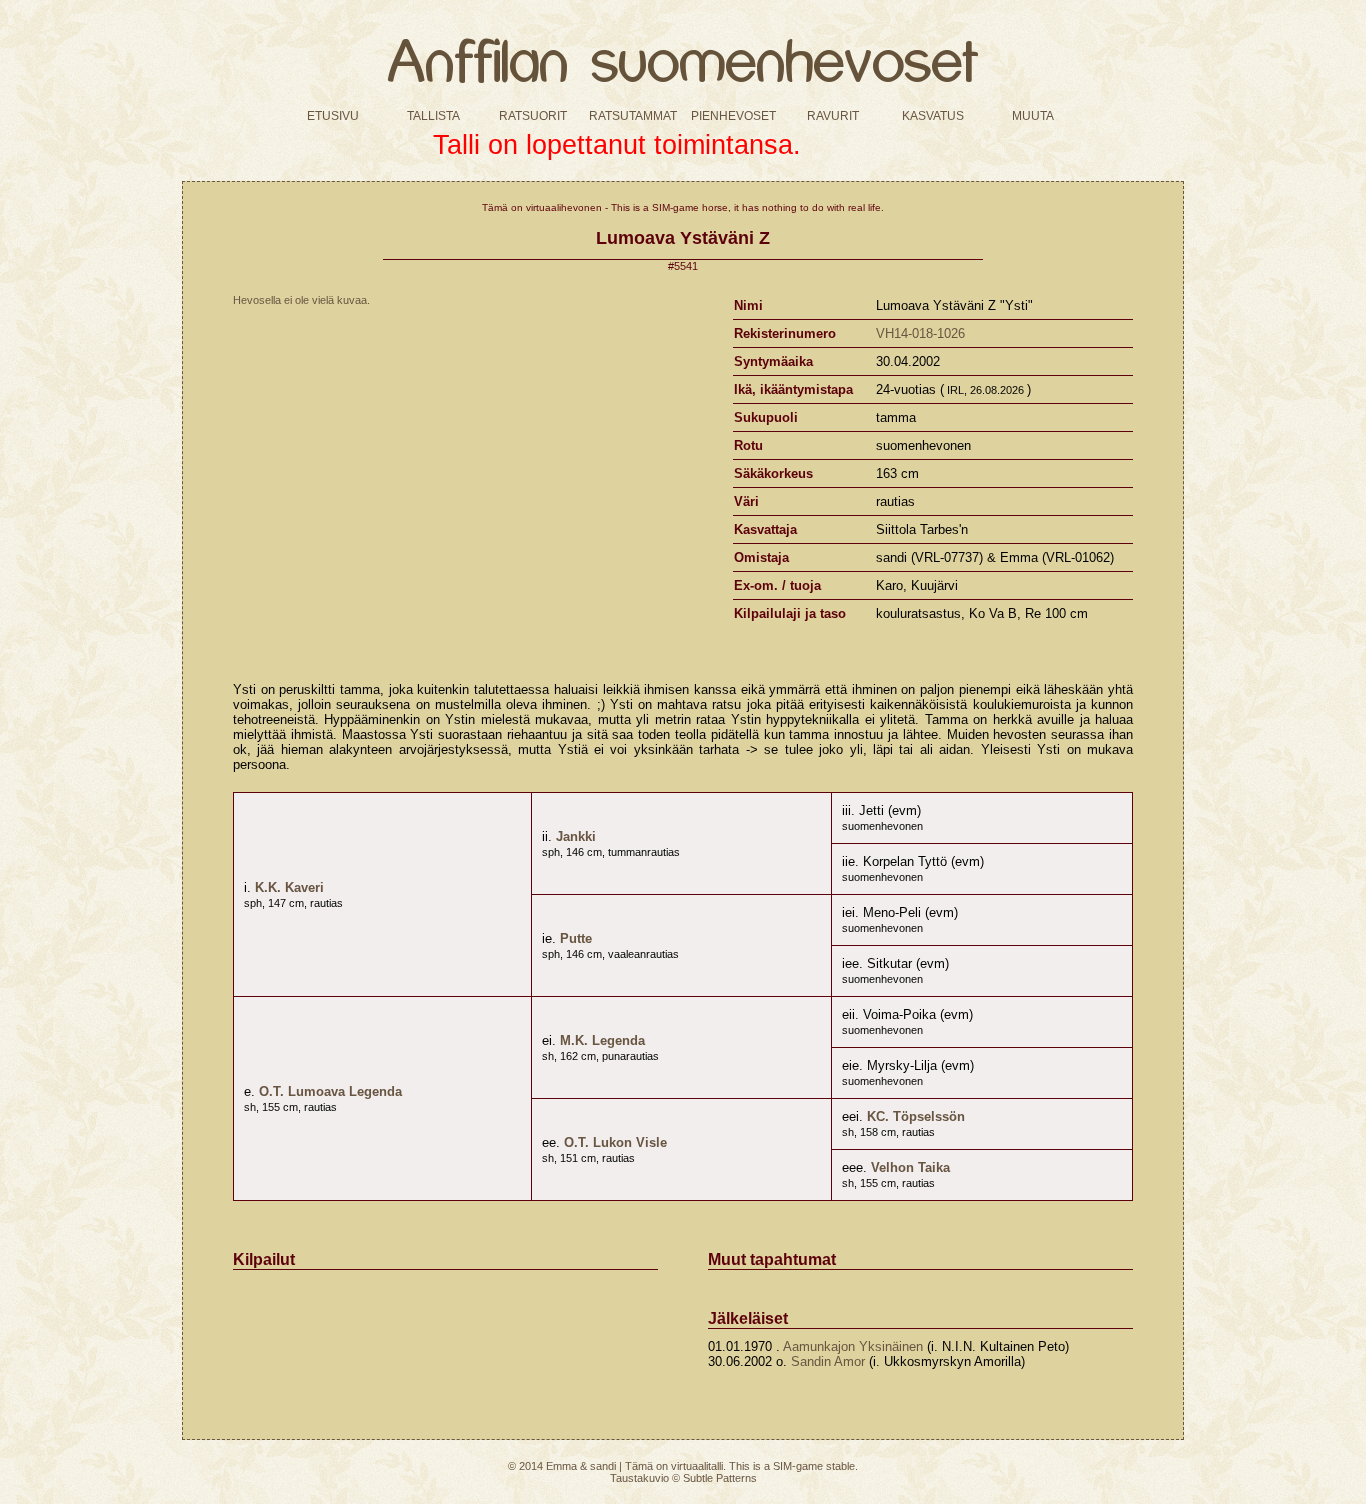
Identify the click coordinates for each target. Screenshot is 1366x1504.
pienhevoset (733, 114)
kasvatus (933, 114)
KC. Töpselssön (916, 1116)
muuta (1033, 114)
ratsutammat (633, 114)
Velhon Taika (910, 1167)
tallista (433, 114)
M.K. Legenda (602, 1040)
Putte (576, 938)
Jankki (576, 836)
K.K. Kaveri (289, 887)
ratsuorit (533, 114)
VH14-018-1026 (920, 333)
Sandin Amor (828, 1361)
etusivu (333, 114)
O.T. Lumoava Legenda (330, 1091)
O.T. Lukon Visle (615, 1142)
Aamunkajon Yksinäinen (853, 1346)
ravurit (833, 114)
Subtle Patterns (720, 1478)
